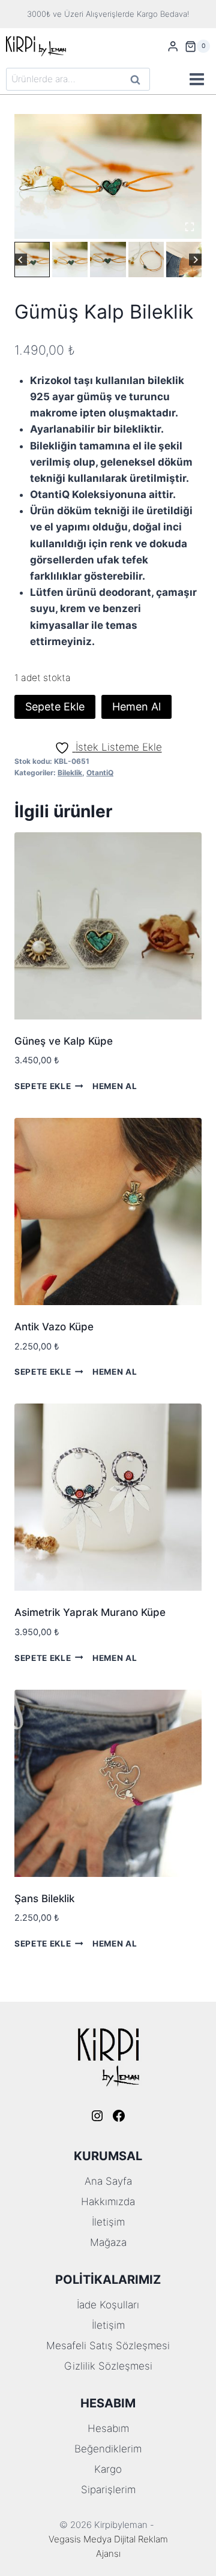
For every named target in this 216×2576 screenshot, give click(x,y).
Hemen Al (136, 707)
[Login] (173, 47)
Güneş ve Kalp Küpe (64, 1041)
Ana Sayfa (108, 2181)
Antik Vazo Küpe (54, 1327)
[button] (32, 260)
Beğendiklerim (108, 2449)
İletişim (108, 2222)
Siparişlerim (108, 2490)
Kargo (108, 2469)
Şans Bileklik (44, 1899)
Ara (136, 81)
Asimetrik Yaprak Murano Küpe (90, 1612)
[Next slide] (195, 260)
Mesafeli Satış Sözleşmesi (108, 2346)
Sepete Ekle (55, 707)
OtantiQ (100, 773)
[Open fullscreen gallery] (190, 227)
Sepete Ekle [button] (43, 1086)
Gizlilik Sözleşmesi (108, 2366)
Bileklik (70, 773)
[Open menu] (196, 80)
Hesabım (108, 2428)
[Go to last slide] (21, 260)
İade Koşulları (108, 2305)
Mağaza (108, 2242)
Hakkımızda (108, 2202)
